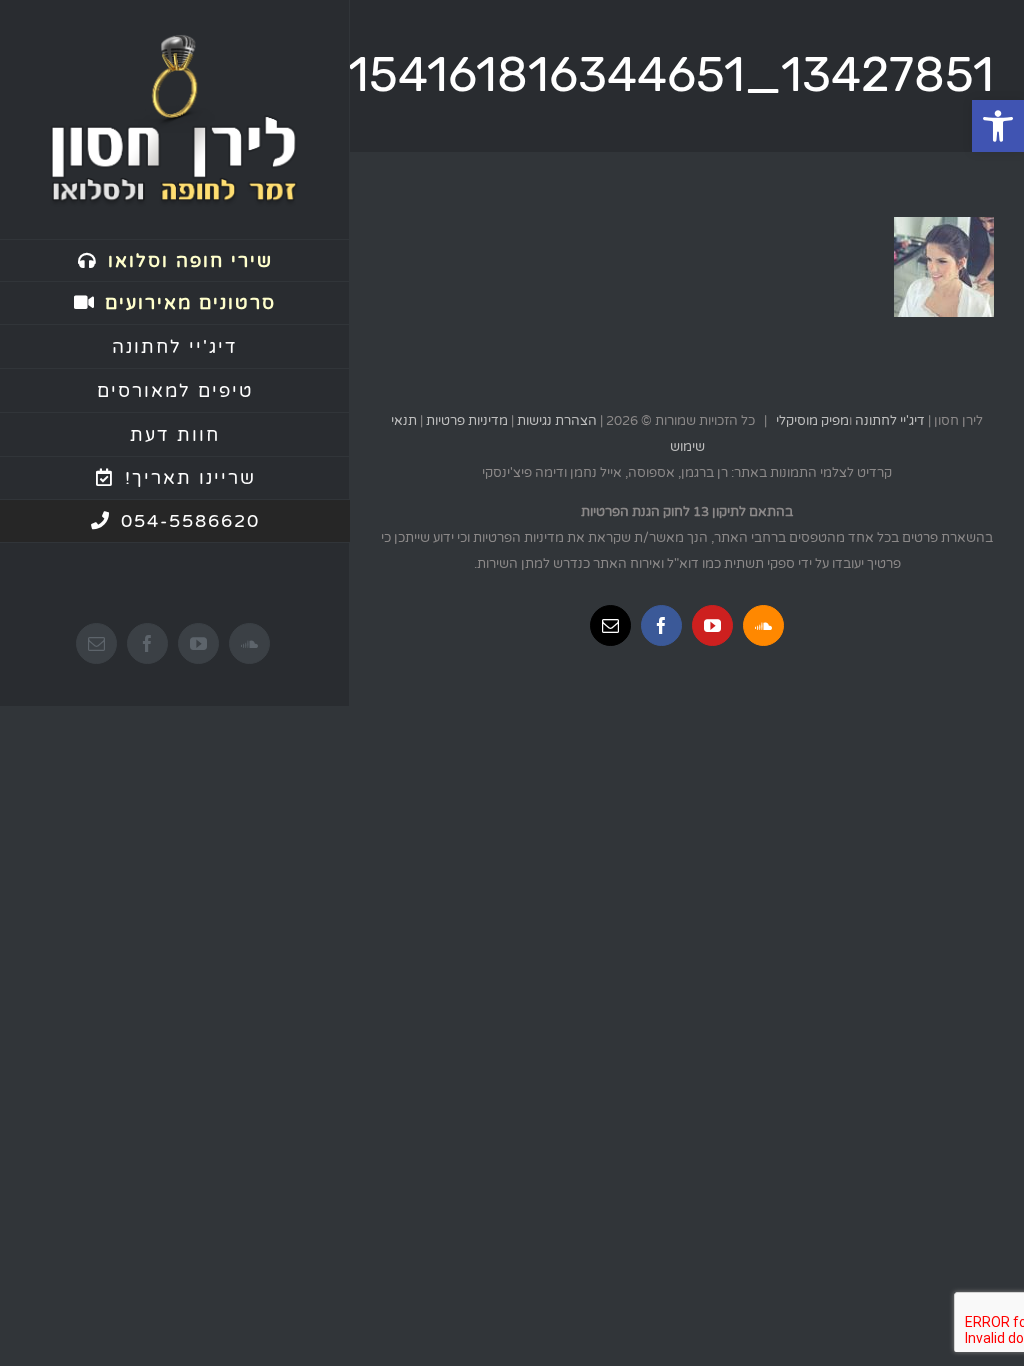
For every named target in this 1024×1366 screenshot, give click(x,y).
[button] (998, 126)
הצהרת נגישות (557, 421)
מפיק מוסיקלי (812, 421)
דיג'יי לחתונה (890, 421)
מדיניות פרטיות (467, 421)
